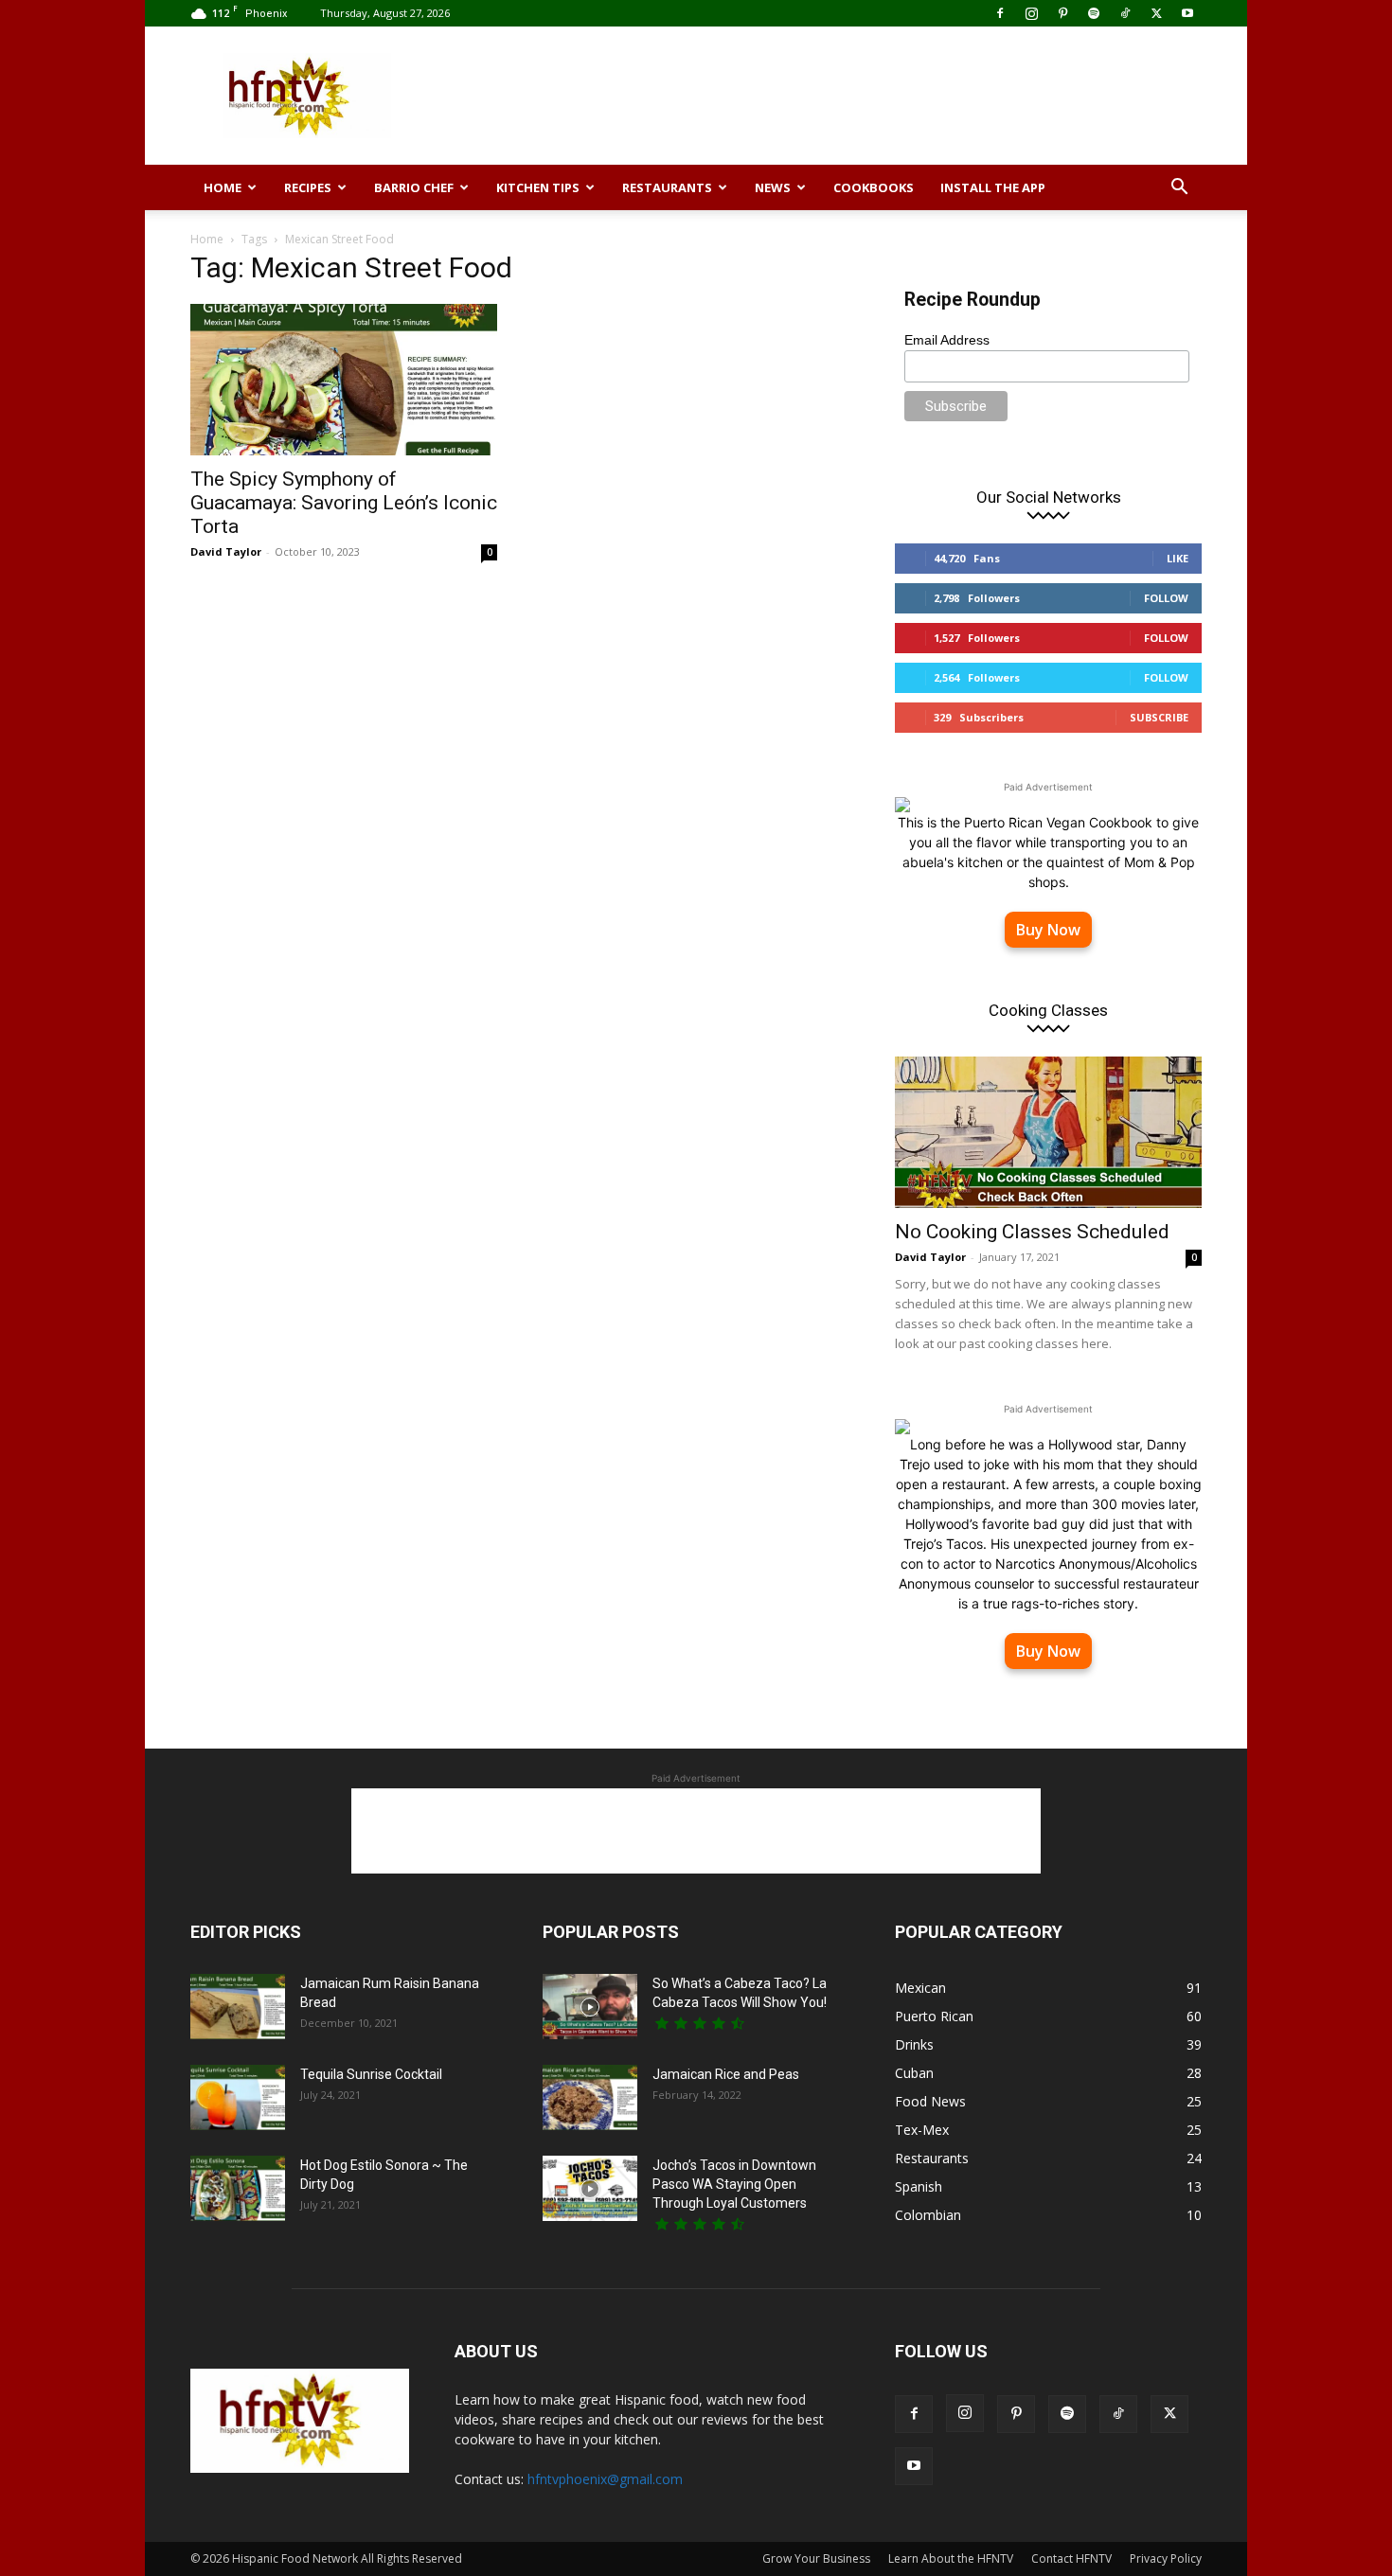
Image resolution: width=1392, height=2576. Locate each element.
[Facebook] (1000, 13)
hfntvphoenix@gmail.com (605, 2479)
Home (223, 187)
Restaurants (667, 187)
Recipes (308, 187)
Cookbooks (874, 187)
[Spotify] (1094, 13)
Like (1178, 558)
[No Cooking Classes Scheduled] (1048, 1132)
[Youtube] (1187, 13)
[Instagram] (1031, 13)
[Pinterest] (1062, 13)
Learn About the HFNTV (951, 2558)
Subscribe (1159, 717)
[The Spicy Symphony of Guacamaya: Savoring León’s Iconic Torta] (344, 380)
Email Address (947, 340)
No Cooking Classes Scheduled (1032, 1232)
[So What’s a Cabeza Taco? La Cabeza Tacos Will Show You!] (590, 2007)
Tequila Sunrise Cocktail (371, 2074)
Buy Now (1048, 930)
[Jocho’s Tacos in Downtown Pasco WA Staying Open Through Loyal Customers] (590, 2188)
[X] (1156, 13)
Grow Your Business (816, 2558)
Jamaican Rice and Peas (726, 2074)
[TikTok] (1125, 13)
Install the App (993, 187)
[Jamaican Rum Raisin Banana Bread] (238, 2007)
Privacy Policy (1166, 2558)
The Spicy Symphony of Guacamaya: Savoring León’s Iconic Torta (344, 503)
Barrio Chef (414, 187)
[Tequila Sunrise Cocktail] (238, 2097)
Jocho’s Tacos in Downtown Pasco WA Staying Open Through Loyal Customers (734, 2184)
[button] (1179, 189)
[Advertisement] (857, 96)
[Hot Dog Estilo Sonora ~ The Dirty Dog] (238, 2188)
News (773, 187)
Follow (1166, 598)
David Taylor (226, 551)
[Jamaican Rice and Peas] (590, 2097)
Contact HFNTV (1071, 2558)
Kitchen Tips (538, 187)
